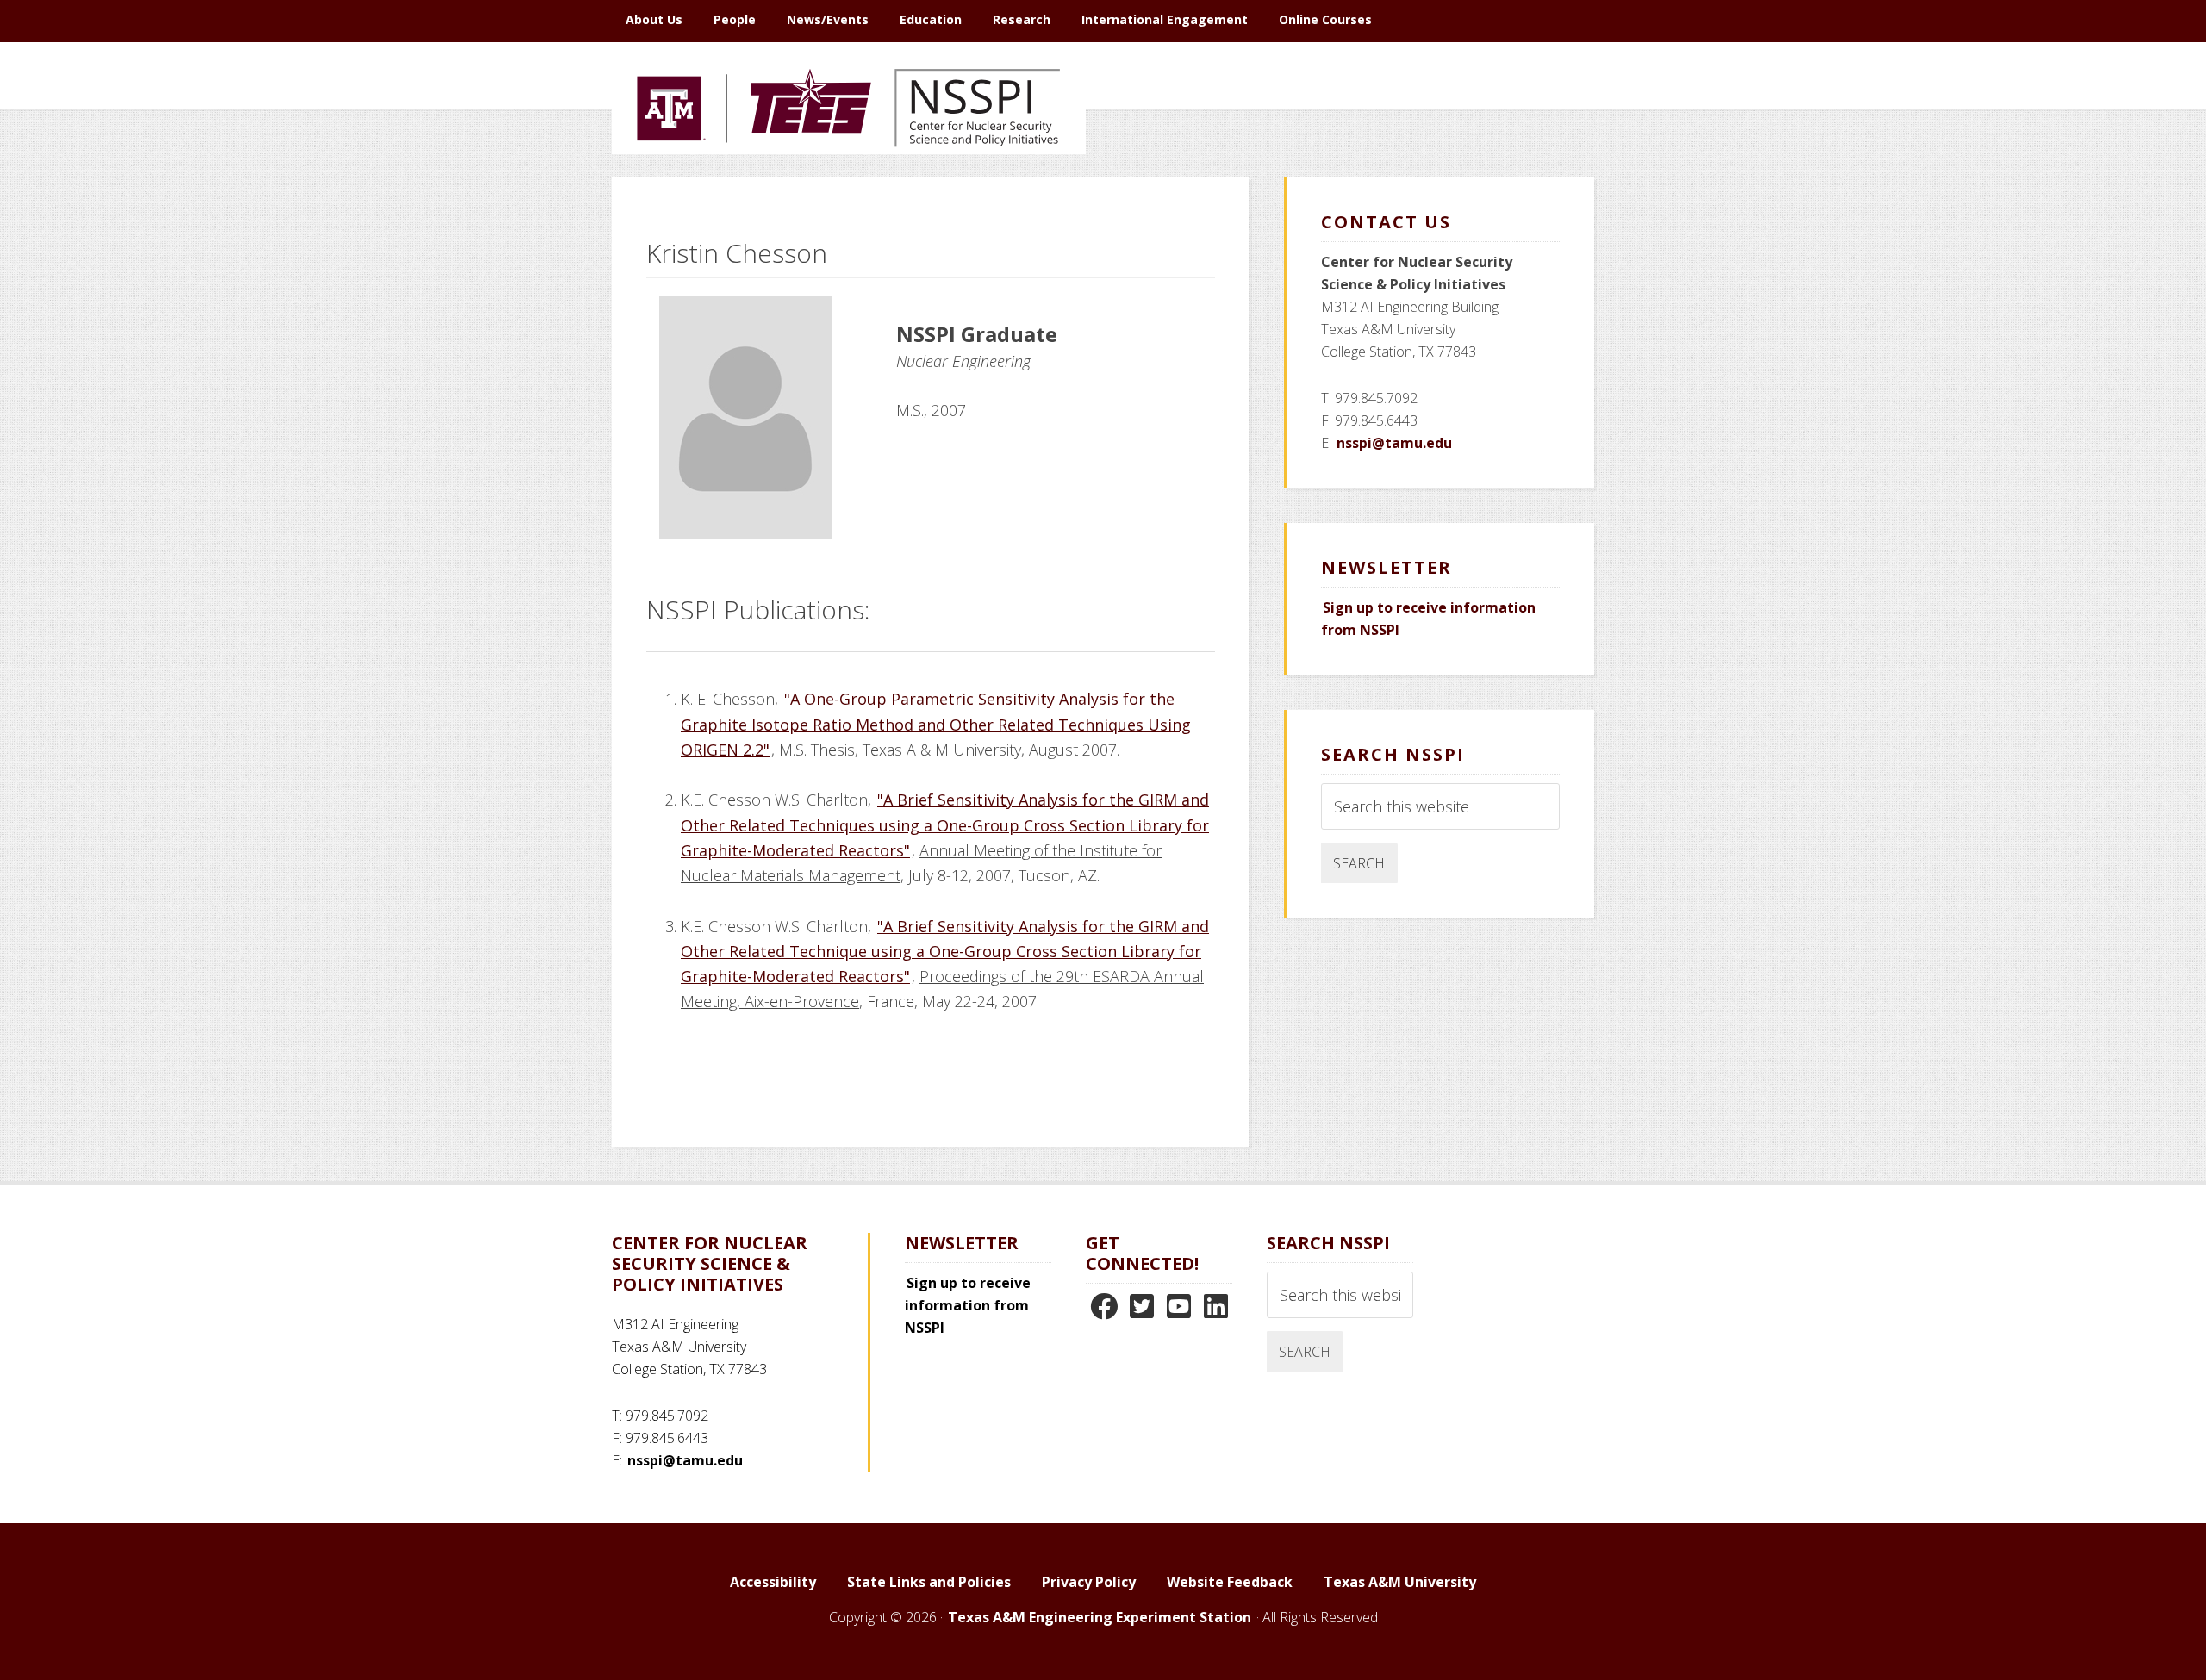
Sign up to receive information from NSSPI (968, 1305)
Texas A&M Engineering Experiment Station (1100, 1617)
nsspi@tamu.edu (1394, 443)
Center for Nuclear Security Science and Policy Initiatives (849, 189)
